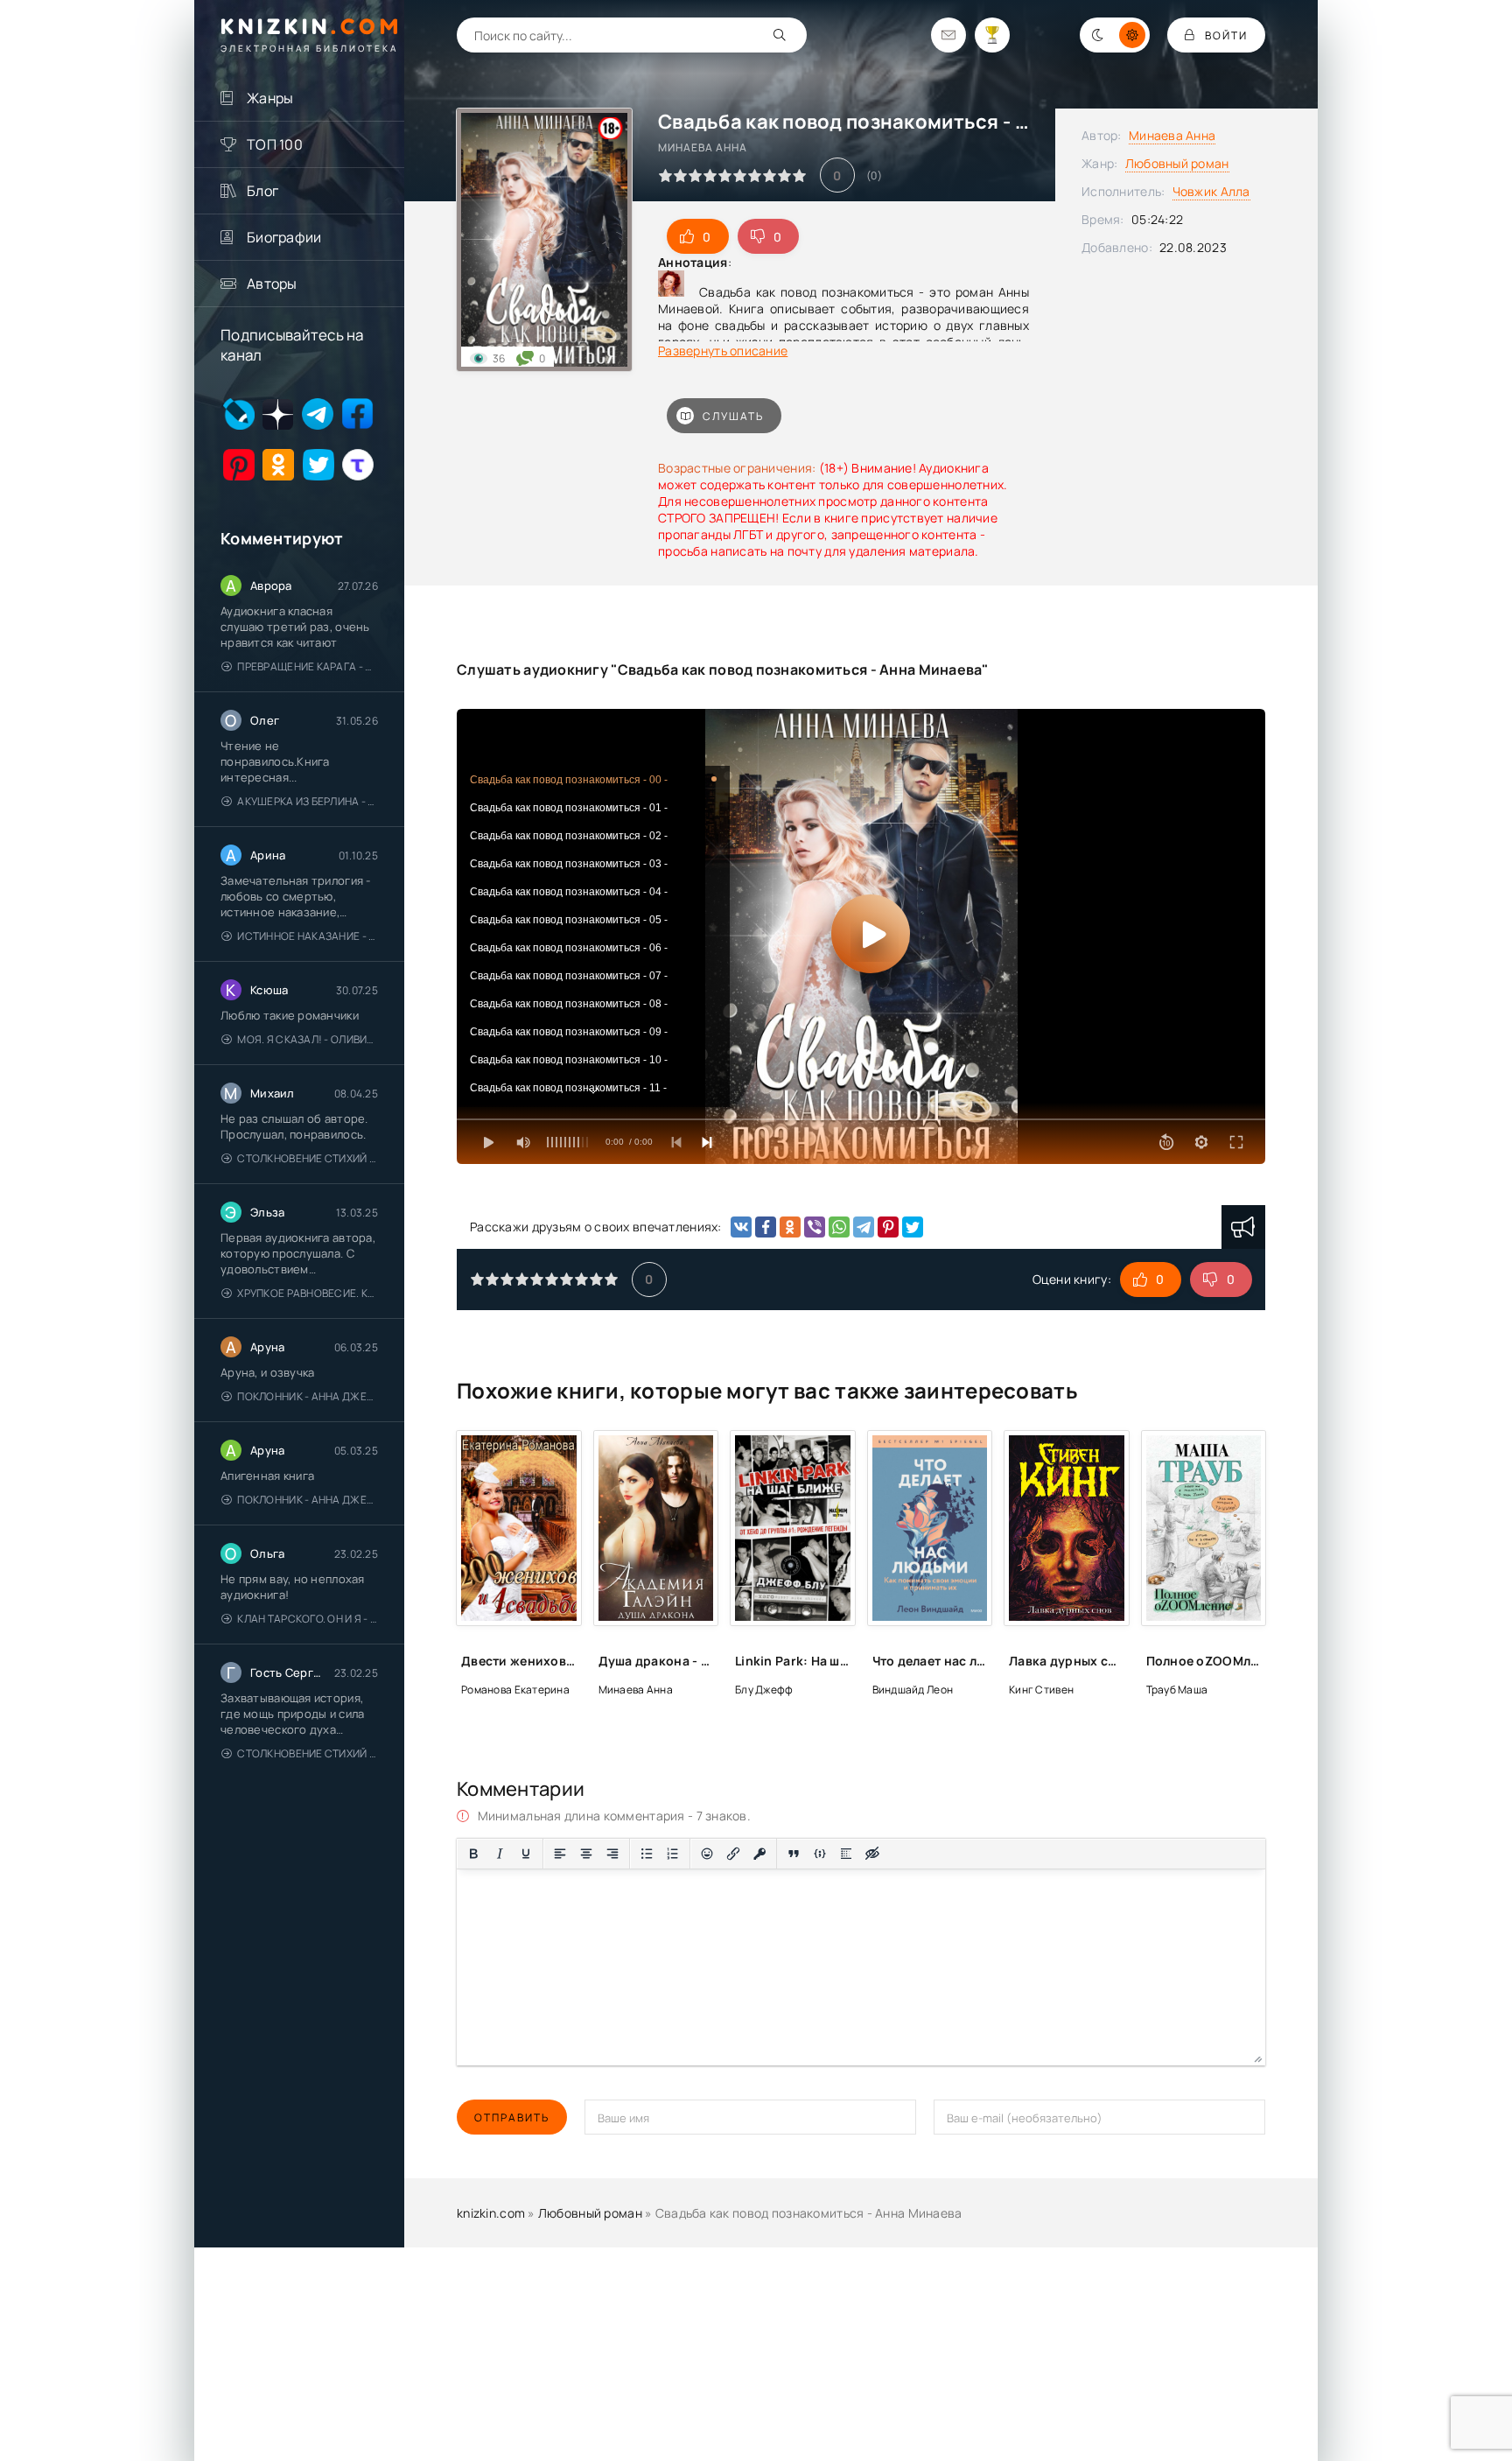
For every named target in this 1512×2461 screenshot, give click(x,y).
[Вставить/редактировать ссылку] (733, 1854)
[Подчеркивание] (526, 1854)
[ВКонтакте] (741, 1227)
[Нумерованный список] (673, 1854)
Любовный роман (1177, 163)
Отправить (512, 2117)
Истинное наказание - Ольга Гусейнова (308, 936)
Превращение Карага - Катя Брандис (308, 666)
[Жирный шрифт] (473, 1854)
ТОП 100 (275, 144)
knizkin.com (491, 2213)
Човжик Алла (1211, 191)
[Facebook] (766, 1227)
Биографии (284, 237)
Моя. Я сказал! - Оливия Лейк (308, 1039)
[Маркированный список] (647, 1854)
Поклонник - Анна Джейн (308, 1396)
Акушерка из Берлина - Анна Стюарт (308, 801)
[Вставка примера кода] (820, 1854)
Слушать (733, 416)
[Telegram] (864, 1227)
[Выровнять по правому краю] (612, 1854)
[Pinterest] (888, 1227)
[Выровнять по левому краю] (560, 1854)
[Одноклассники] (790, 1227)
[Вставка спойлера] (846, 1854)
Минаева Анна (1172, 135)
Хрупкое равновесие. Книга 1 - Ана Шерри (308, 1293)
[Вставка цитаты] (794, 1854)
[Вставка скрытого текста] (872, 1854)
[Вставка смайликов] (707, 1854)
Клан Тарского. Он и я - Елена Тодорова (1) (308, 1619)
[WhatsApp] (839, 1227)
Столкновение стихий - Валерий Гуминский (308, 1158)
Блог (262, 191)
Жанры (270, 98)
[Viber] (815, 1227)
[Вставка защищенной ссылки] (759, 1854)
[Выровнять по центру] (586, 1854)
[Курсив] (500, 1854)
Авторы (272, 284)
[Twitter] (913, 1227)
